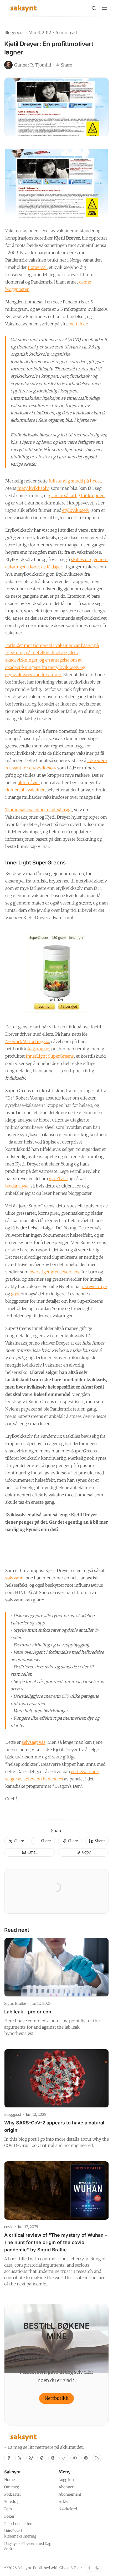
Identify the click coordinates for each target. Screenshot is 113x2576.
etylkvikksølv (76, 510)
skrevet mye (94, 1286)
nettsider (78, 324)
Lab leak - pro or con (28, 2012)
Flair (78, 2568)
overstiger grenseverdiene (55, 1272)
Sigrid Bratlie (15, 2003)
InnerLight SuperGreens (50, 1056)
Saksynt (24, 2568)
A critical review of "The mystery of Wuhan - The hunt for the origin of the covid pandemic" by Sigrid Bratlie (56, 2242)
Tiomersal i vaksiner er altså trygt (39, 810)
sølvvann (14, 1578)
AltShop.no (38, 1049)
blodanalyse (17, 1186)
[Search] (94, 8)
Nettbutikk (57, 2398)
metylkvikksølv (33, 488)
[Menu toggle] (105, 8)
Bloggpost (14, 32)
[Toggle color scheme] (93, 2568)
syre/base (58, 1179)
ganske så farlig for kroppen (77, 496)
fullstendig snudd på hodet (75, 481)
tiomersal (37, 267)
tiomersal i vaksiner (25, 790)
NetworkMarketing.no (27, 1041)
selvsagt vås (34, 1742)
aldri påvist (29, 782)
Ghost (65, 2568)
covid (9, 2227)
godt (15, 1294)
